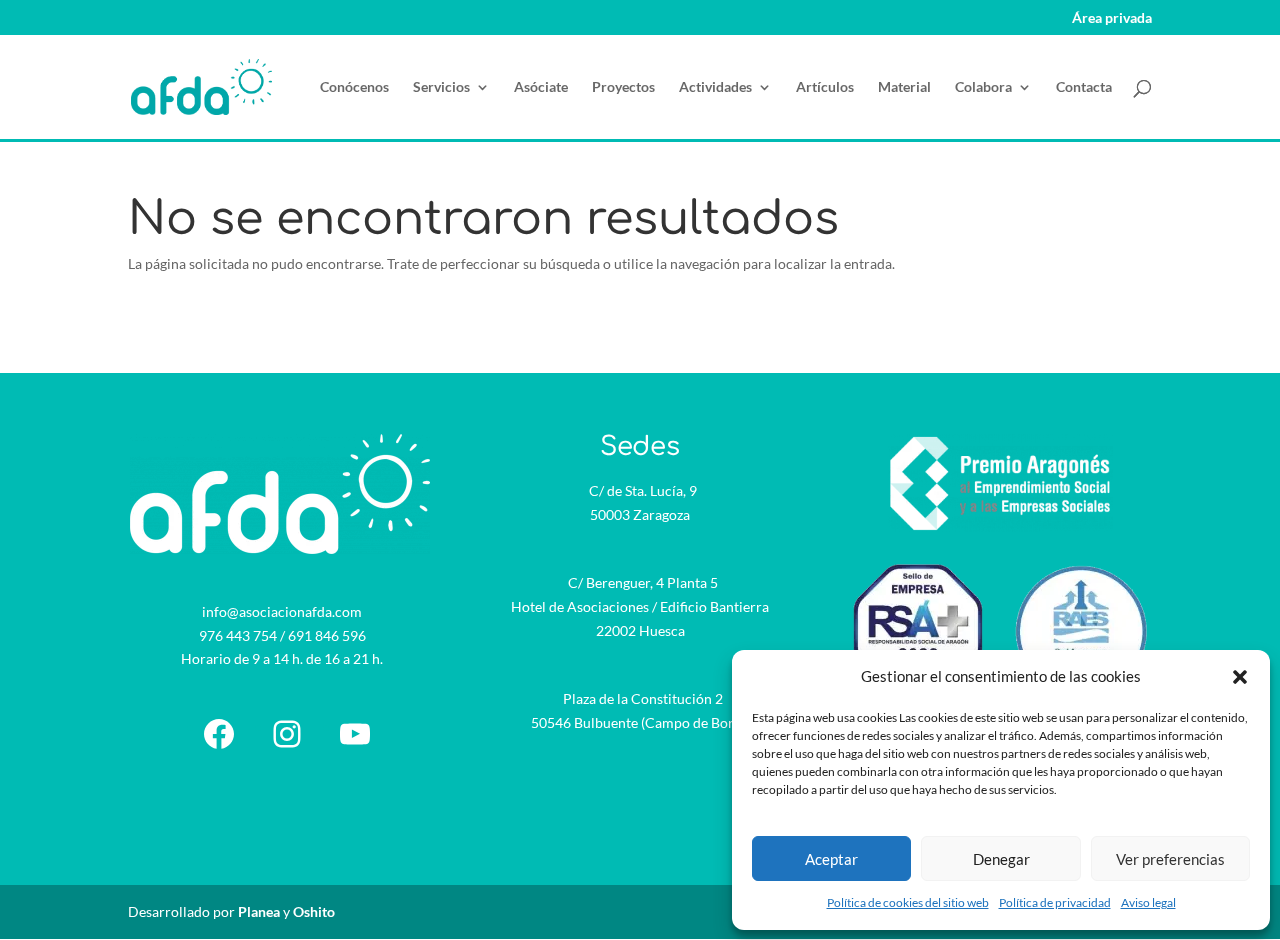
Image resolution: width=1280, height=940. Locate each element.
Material (904, 87)
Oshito (314, 911)
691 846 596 (327, 635)
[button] (1240, 677)
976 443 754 (238, 635)
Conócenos (354, 87)
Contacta (1084, 87)
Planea (259, 911)
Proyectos (623, 87)
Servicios (441, 87)
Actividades (715, 87)
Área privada (1112, 18)
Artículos (825, 87)
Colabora (983, 87)
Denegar (1001, 859)
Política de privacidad (1055, 902)
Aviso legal (1148, 902)
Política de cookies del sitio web (908, 902)
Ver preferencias (1170, 859)
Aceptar (831, 859)
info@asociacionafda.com (282, 611)
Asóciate (541, 87)
